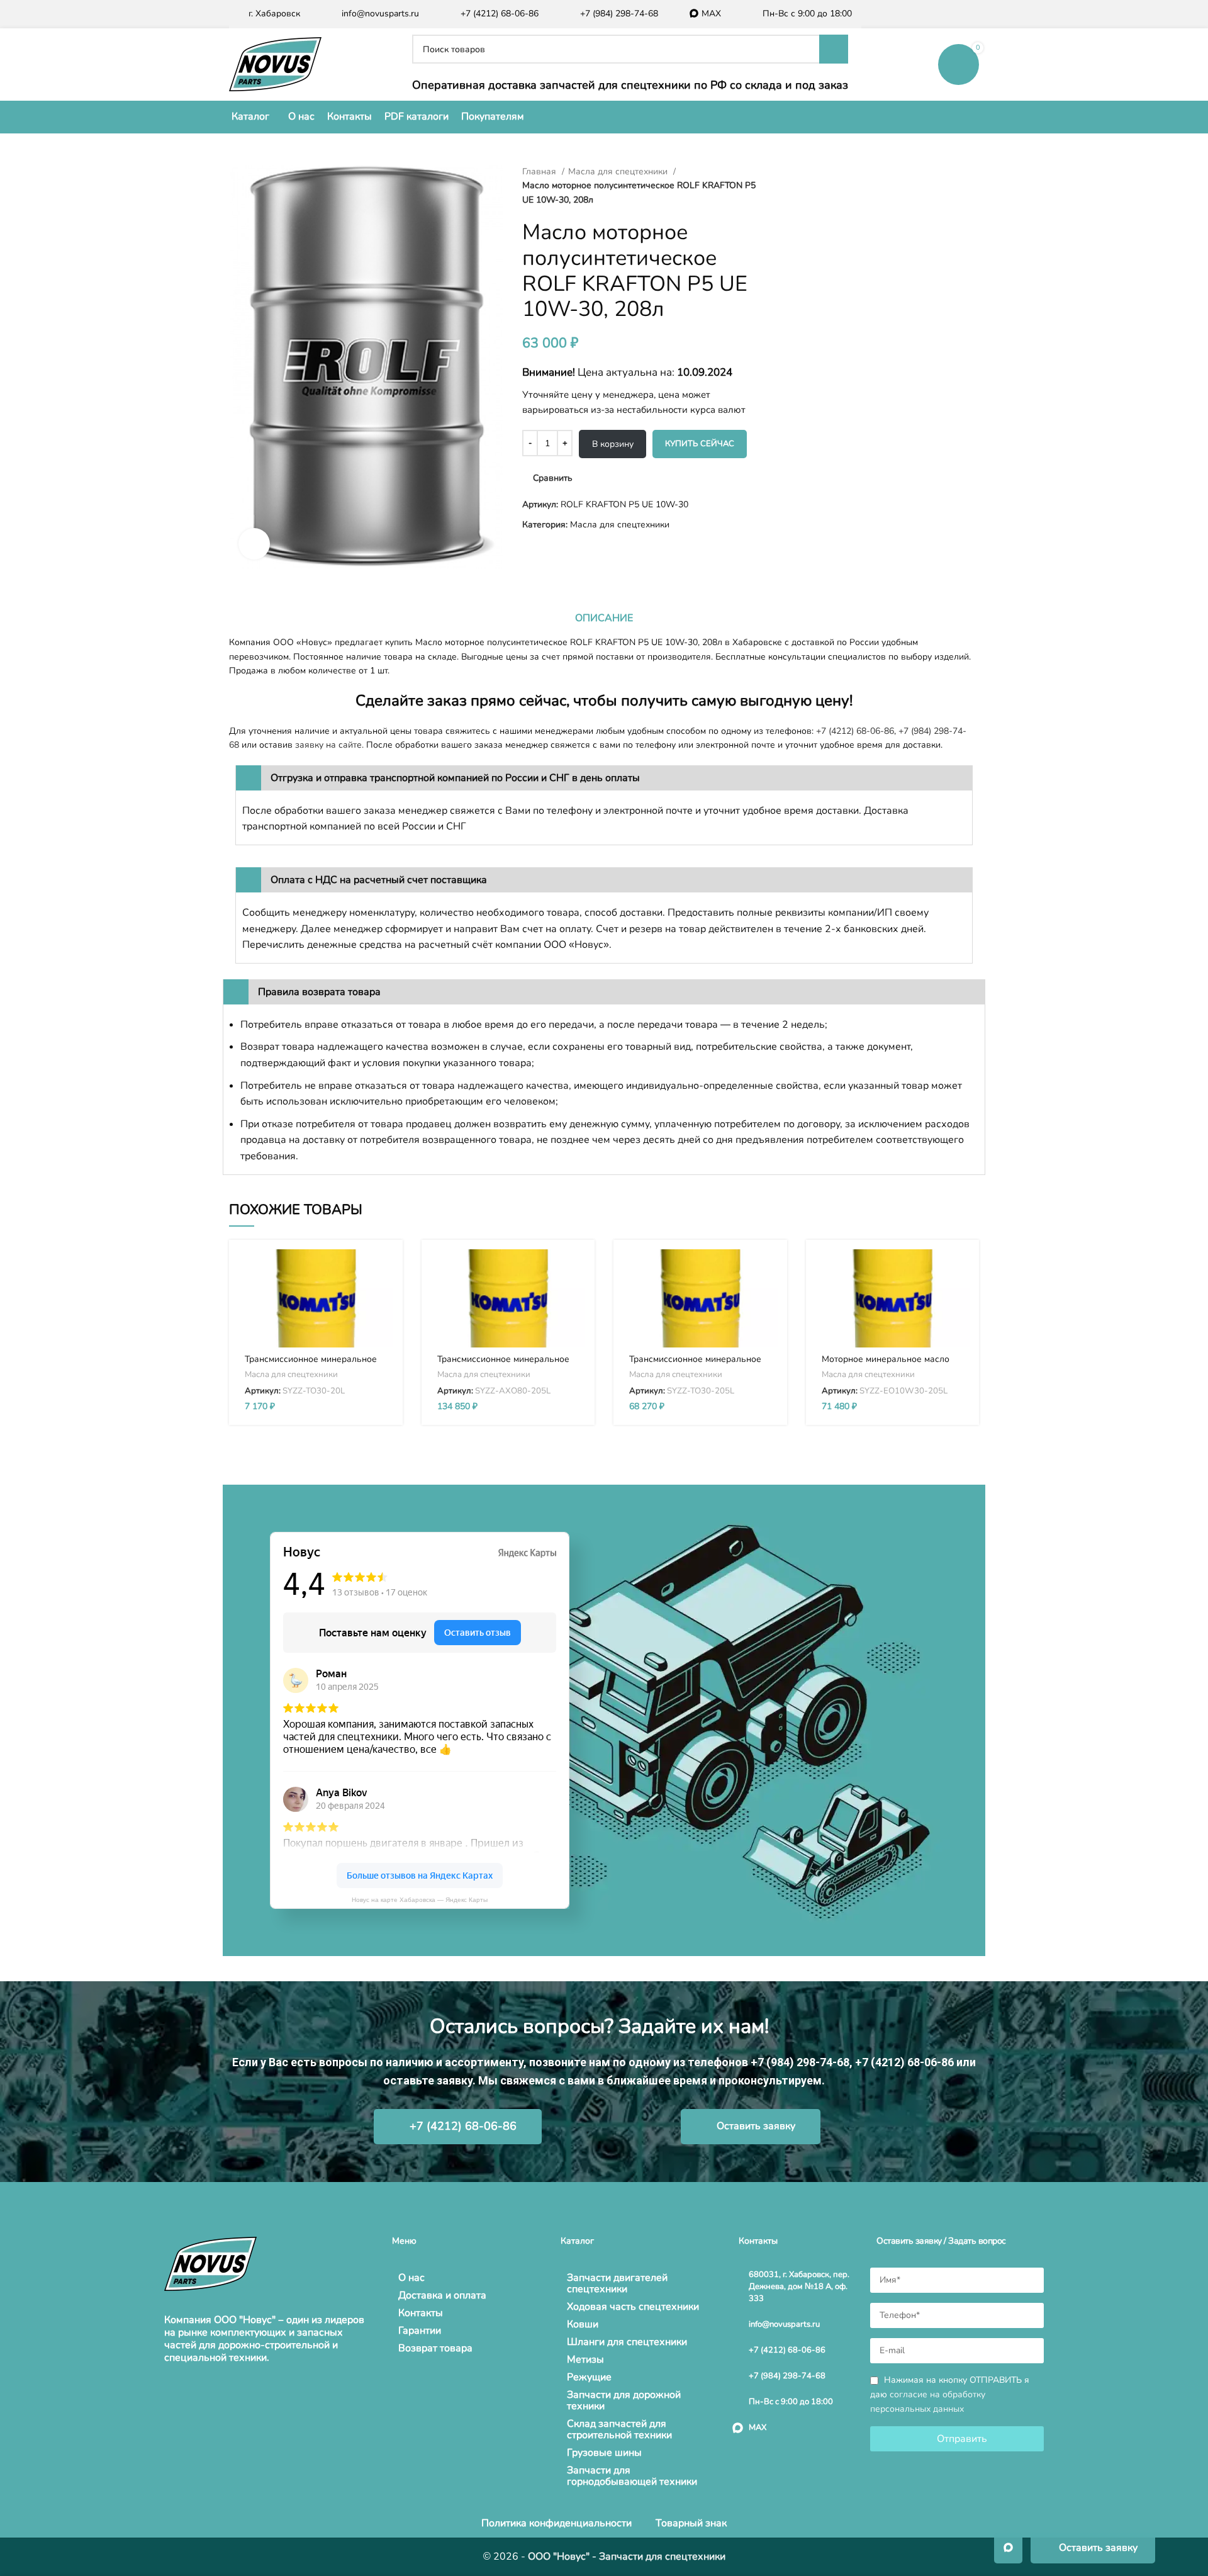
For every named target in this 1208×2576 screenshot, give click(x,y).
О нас (411, 2278)
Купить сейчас (700, 444)
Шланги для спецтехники (627, 2342)
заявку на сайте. (329, 745)
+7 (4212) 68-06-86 (855, 731)
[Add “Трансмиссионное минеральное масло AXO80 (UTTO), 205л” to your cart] (576, 1270)
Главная (540, 172)
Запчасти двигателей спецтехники (617, 2283)
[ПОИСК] (834, 49)
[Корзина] (959, 64)
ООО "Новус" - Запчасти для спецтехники (627, 2556)
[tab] (604, 618)
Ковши (583, 2324)
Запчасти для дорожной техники (624, 2400)
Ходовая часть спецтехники (633, 2307)
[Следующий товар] (805, 172)
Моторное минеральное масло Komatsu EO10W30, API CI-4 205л (892, 1365)
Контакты (421, 2313)
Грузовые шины (604, 2453)
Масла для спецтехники (619, 172)
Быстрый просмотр (384, 1298)
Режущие (589, 2377)
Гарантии (420, 2331)
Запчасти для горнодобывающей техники (632, 2476)
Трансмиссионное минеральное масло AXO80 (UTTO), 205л (503, 1365)
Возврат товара (435, 2348)
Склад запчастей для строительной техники (619, 2429)
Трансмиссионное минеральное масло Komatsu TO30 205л (695, 1365)
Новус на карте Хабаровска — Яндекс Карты (420, 1900)
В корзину (613, 444)
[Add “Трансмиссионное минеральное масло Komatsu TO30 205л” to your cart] (768, 1270)
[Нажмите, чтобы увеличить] (254, 544)
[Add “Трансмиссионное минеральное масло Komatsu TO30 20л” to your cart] (384, 1270)
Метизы (585, 2359)
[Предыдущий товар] (780, 172)
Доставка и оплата (442, 2295)
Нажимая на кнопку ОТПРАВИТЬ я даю (950, 2394)
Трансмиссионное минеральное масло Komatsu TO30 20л (311, 1365)
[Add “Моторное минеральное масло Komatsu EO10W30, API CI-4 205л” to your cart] (960, 1270)
